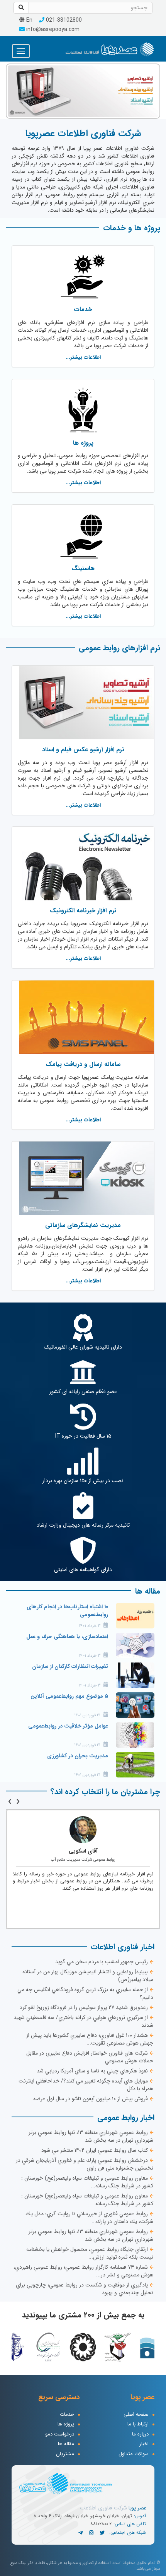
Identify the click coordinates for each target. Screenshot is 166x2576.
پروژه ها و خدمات (132, 228)
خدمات (83, 309)
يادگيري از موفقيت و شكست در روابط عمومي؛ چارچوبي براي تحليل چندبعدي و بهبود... (85, 2289)
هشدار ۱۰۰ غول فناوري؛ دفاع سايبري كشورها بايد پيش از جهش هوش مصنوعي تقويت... (90, 2039)
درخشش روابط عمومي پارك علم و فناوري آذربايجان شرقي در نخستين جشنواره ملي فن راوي (85, 2164)
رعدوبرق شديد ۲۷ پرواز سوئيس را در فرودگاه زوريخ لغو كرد (84, 2007)
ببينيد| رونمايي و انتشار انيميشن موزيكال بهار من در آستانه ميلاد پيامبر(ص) (88, 1976)
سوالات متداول (134, 2454)
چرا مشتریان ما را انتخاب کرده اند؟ (105, 1792)
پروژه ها (83, 443)
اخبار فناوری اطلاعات (123, 1947)
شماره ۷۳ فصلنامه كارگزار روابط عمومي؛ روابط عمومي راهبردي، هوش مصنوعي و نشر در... (83, 2271)
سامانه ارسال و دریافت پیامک (83, 1064)
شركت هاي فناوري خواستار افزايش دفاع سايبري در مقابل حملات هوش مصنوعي (90, 2057)
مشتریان (65, 2454)
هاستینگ (83, 568)
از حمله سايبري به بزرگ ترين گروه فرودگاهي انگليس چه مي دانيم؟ (85, 1993)
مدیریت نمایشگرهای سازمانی (83, 1225)
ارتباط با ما (138, 2424)
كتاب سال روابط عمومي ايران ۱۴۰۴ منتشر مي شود (95, 2150)
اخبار (144, 2444)
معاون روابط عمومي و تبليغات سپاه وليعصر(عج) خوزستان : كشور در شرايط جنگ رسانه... (87, 2182)
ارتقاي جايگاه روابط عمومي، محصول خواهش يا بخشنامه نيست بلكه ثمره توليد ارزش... (90, 2253)
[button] (10, 90)
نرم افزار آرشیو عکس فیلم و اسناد (83, 750)
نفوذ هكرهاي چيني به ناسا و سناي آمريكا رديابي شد (92, 2071)
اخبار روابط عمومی (126, 2118)
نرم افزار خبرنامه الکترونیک (83, 911)
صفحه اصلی (136, 2415)
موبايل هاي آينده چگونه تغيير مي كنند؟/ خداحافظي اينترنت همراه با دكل (86, 2085)
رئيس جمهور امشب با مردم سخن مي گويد (102, 1962)
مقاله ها (148, 1591)
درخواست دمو (60, 2435)
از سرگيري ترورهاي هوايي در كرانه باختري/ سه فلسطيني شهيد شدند (83, 2021)
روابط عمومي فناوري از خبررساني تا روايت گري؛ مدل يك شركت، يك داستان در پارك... (89, 2218)
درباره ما (140, 2435)
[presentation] (18, 1802)
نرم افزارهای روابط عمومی (119, 648)
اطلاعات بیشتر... (83, 357)
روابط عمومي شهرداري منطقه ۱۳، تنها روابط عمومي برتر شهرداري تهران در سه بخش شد (91, 2136)
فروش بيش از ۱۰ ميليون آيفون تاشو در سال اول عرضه (91, 2099)
